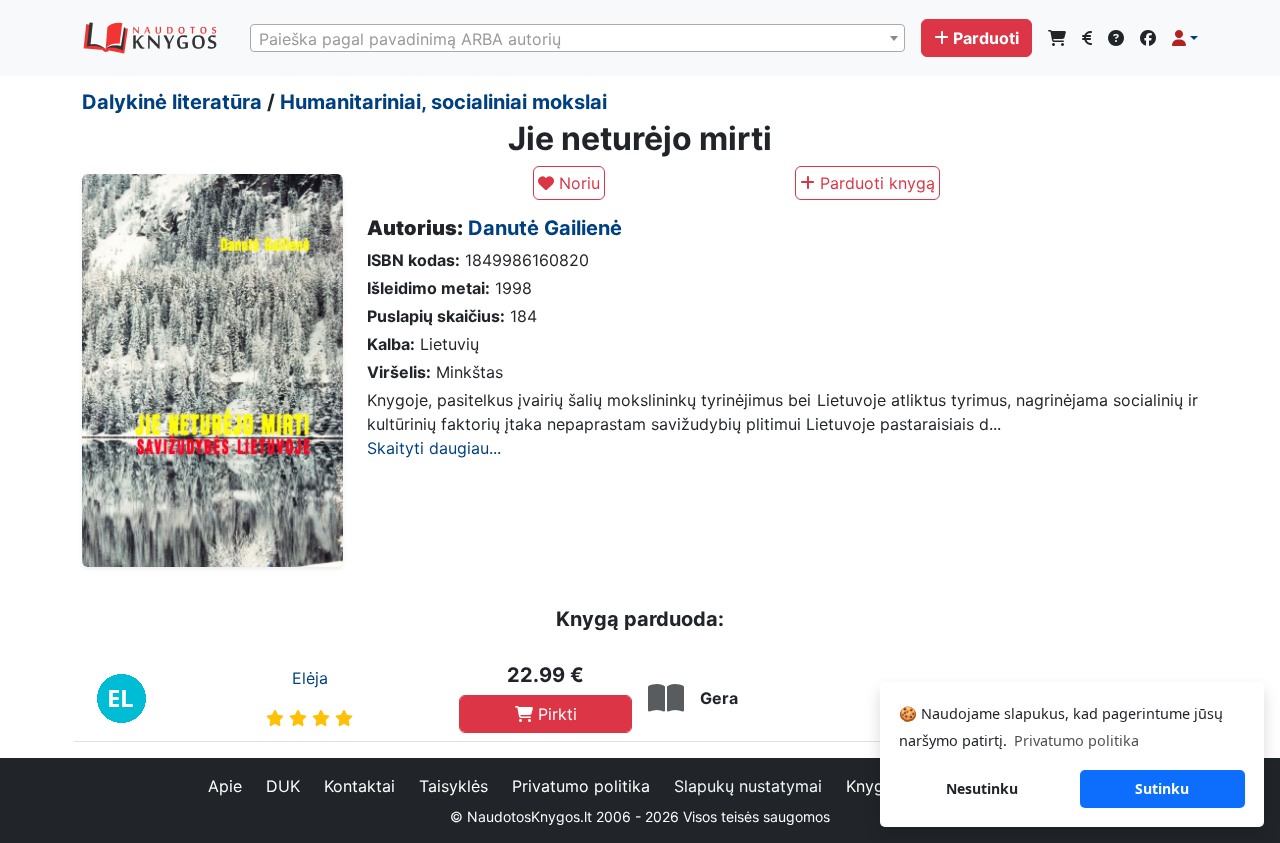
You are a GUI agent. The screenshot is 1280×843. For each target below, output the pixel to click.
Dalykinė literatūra (172, 102)
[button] (1185, 38)
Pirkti (555, 714)
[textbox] (577, 39)
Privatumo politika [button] (1076, 740)
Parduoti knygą (875, 183)
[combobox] (577, 38)
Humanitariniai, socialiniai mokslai (443, 102)
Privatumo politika (581, 786)
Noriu (577, 183)
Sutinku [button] (1162, 788)
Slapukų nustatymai (748, 786)
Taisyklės (453, 786)
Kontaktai (359, 786)
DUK (283, 786)
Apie (225, 786)
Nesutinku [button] (982, 788)
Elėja (310, 678)
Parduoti (986, 38)
